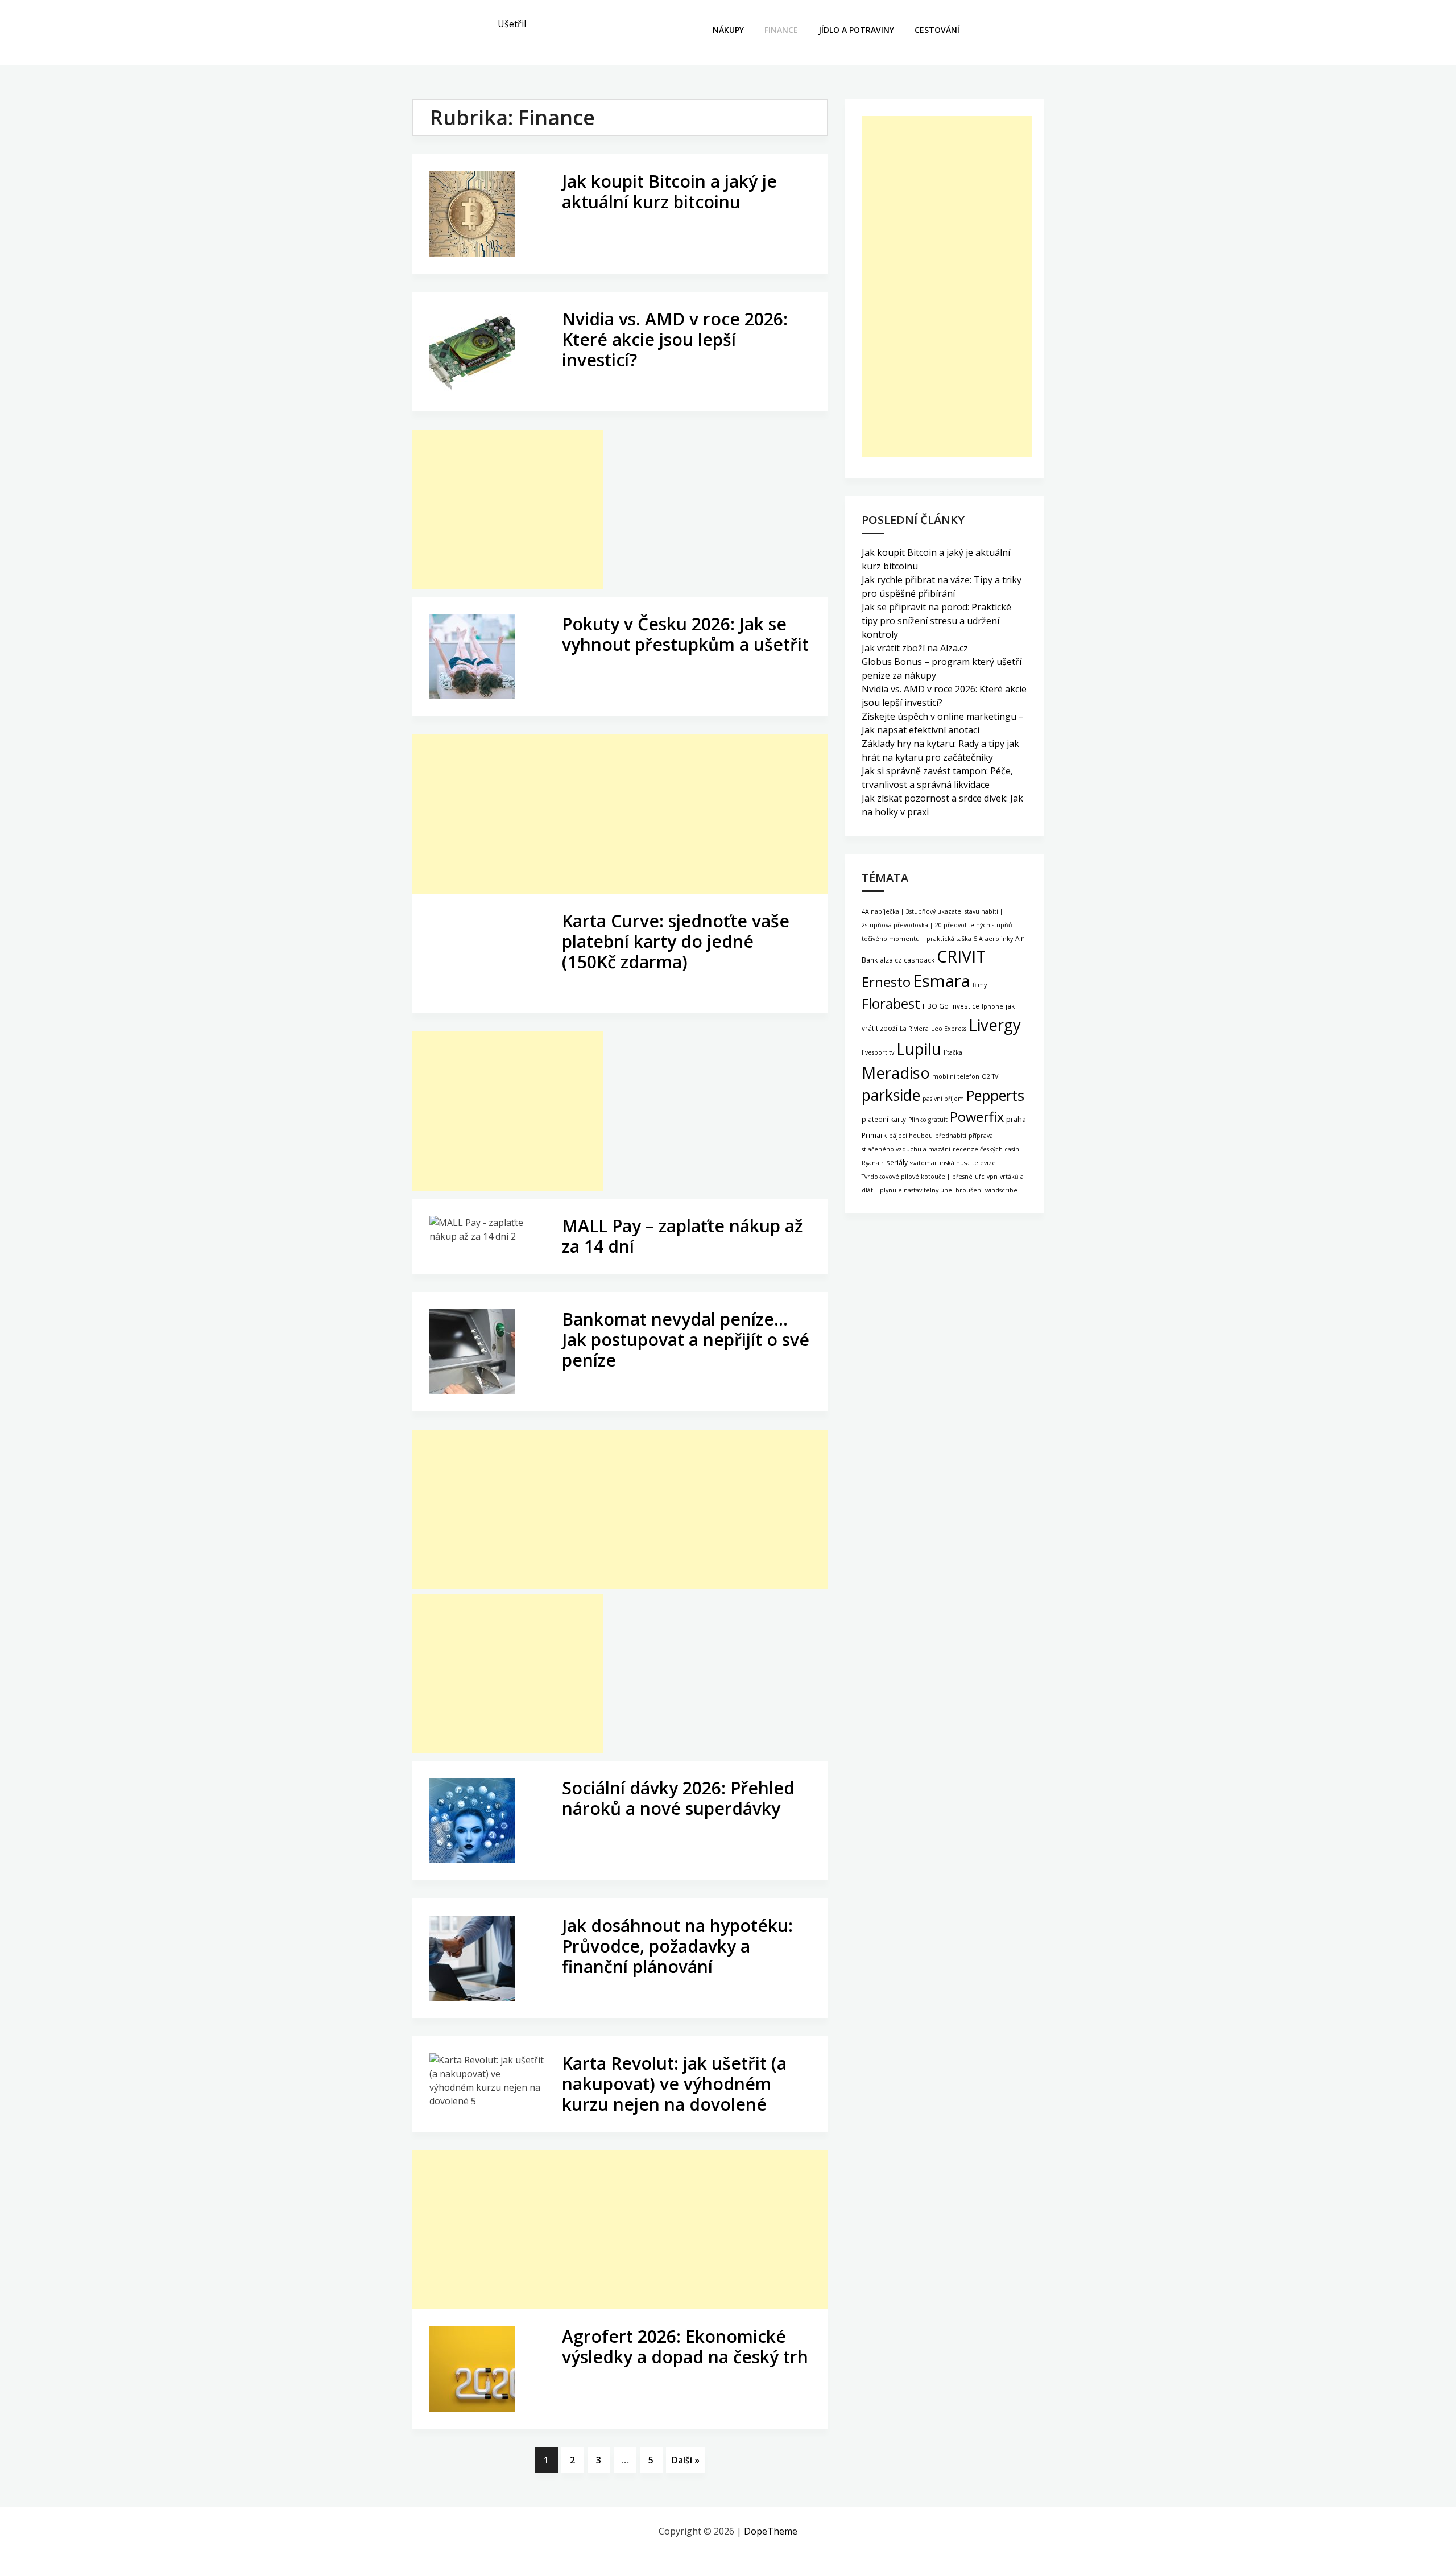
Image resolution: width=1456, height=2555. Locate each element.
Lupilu (919, 1049)
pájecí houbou (911, 1136)
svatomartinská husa (940, 1163)
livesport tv (878, 1052)
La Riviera (914, 1029)
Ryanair (873, 1163)
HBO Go (936, 1006)
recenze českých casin (986, 1149)
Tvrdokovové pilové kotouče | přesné (917, 1177)
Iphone (992, 1006)
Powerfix (977, 1117)
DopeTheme (771, 2531)
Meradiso (896, 1073)
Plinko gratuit (928, 1120)
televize (984, 1163)
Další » (686, 2460)
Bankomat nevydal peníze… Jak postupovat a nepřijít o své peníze (686, 1340)
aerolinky (999, 939)
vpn (992, 1177)
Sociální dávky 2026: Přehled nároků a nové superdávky (678, 1798)
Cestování (937, 30)
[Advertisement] (508, 509)
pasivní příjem (943, 1099)
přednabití (951, 1136)
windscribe (1001, 1190)
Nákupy (728, 30)
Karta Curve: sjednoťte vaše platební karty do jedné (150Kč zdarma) (676, 941)
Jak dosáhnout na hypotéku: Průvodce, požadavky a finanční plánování (677, 1946)
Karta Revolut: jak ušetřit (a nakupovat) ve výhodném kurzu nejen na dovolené (674, 2084)
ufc (980, 1177)
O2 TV (990, 1076)
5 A (978, 939)
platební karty (884, 1119)
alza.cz (891, 960)
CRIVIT (961, 956)
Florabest (891, 1004)
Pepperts (995, 1095)
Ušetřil (512, 24)
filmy (980, 985)
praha (1016, 1119)
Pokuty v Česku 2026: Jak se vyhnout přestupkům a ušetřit (685, 634)
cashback (919, 960)
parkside (891, 1095)
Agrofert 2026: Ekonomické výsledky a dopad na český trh (685, 2346)
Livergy (995, 1025)
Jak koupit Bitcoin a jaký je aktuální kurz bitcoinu (669, 191)
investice (965, 1006)
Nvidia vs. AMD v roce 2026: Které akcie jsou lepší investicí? (675, 339)
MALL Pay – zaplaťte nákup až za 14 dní (682, 1236)
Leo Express (949, 1029)
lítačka (953, 1052)
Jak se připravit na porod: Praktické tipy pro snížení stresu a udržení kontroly (936, 621)
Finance (781, 30)
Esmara (942, 981)
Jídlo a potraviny (856, 30)
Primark (874, 1135)
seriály (897, 1162)
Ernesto (886, 982)
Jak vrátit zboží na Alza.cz (915, 648)
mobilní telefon (956, 1076)
